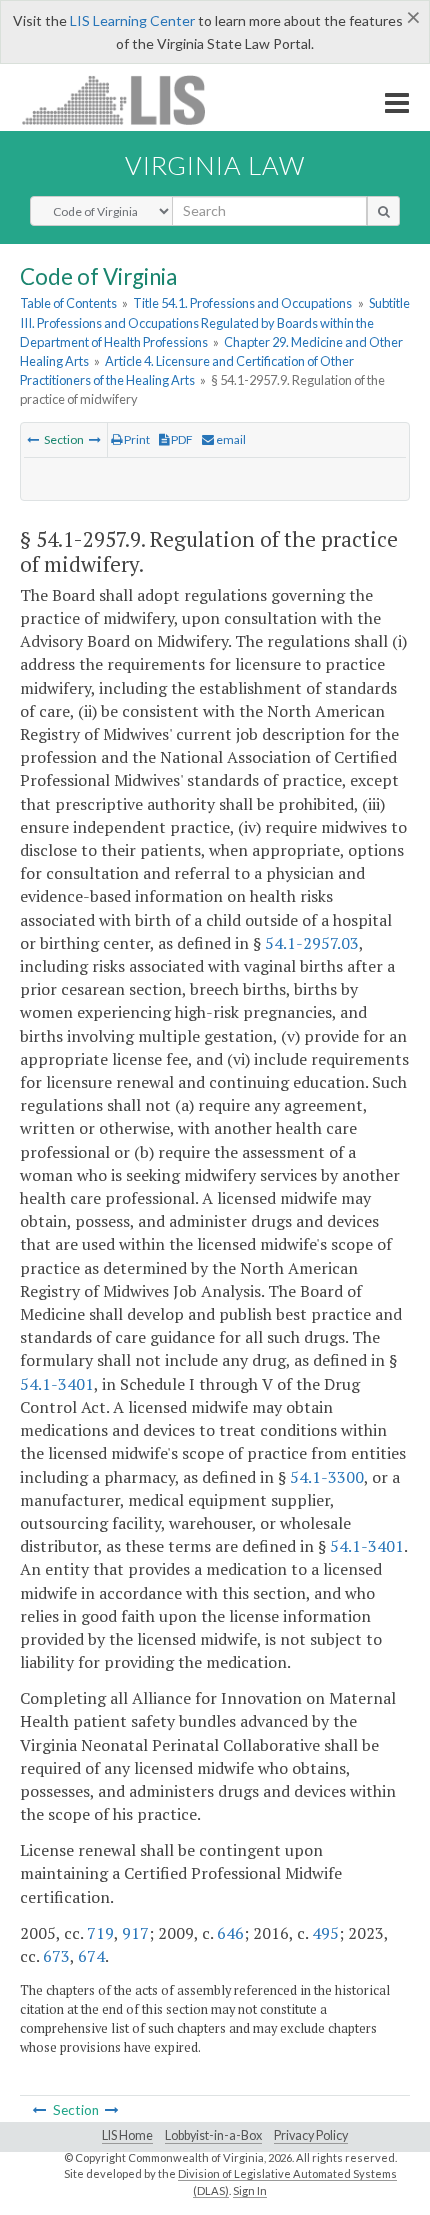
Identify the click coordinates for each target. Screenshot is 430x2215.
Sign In (250, 2190)
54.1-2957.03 (312, 943)
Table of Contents (68, 303)
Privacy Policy (311, 2135)
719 (100, 1933)
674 (91, 1956)
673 (56, 1956)
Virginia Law (215, 165)
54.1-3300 (327, 1477)
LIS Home (127, 2135)
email (230, 439)
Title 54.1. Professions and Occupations (242, 303)
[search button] (383, 211)
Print (136, 439)
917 (135, 1933)
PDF (181, 439)
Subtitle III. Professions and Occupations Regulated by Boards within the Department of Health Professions (215, 322)
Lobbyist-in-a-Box (213, 2135)
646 (230, 1933)
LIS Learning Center (132, 20)
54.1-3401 (57, 1384)
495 (325, 1933)
